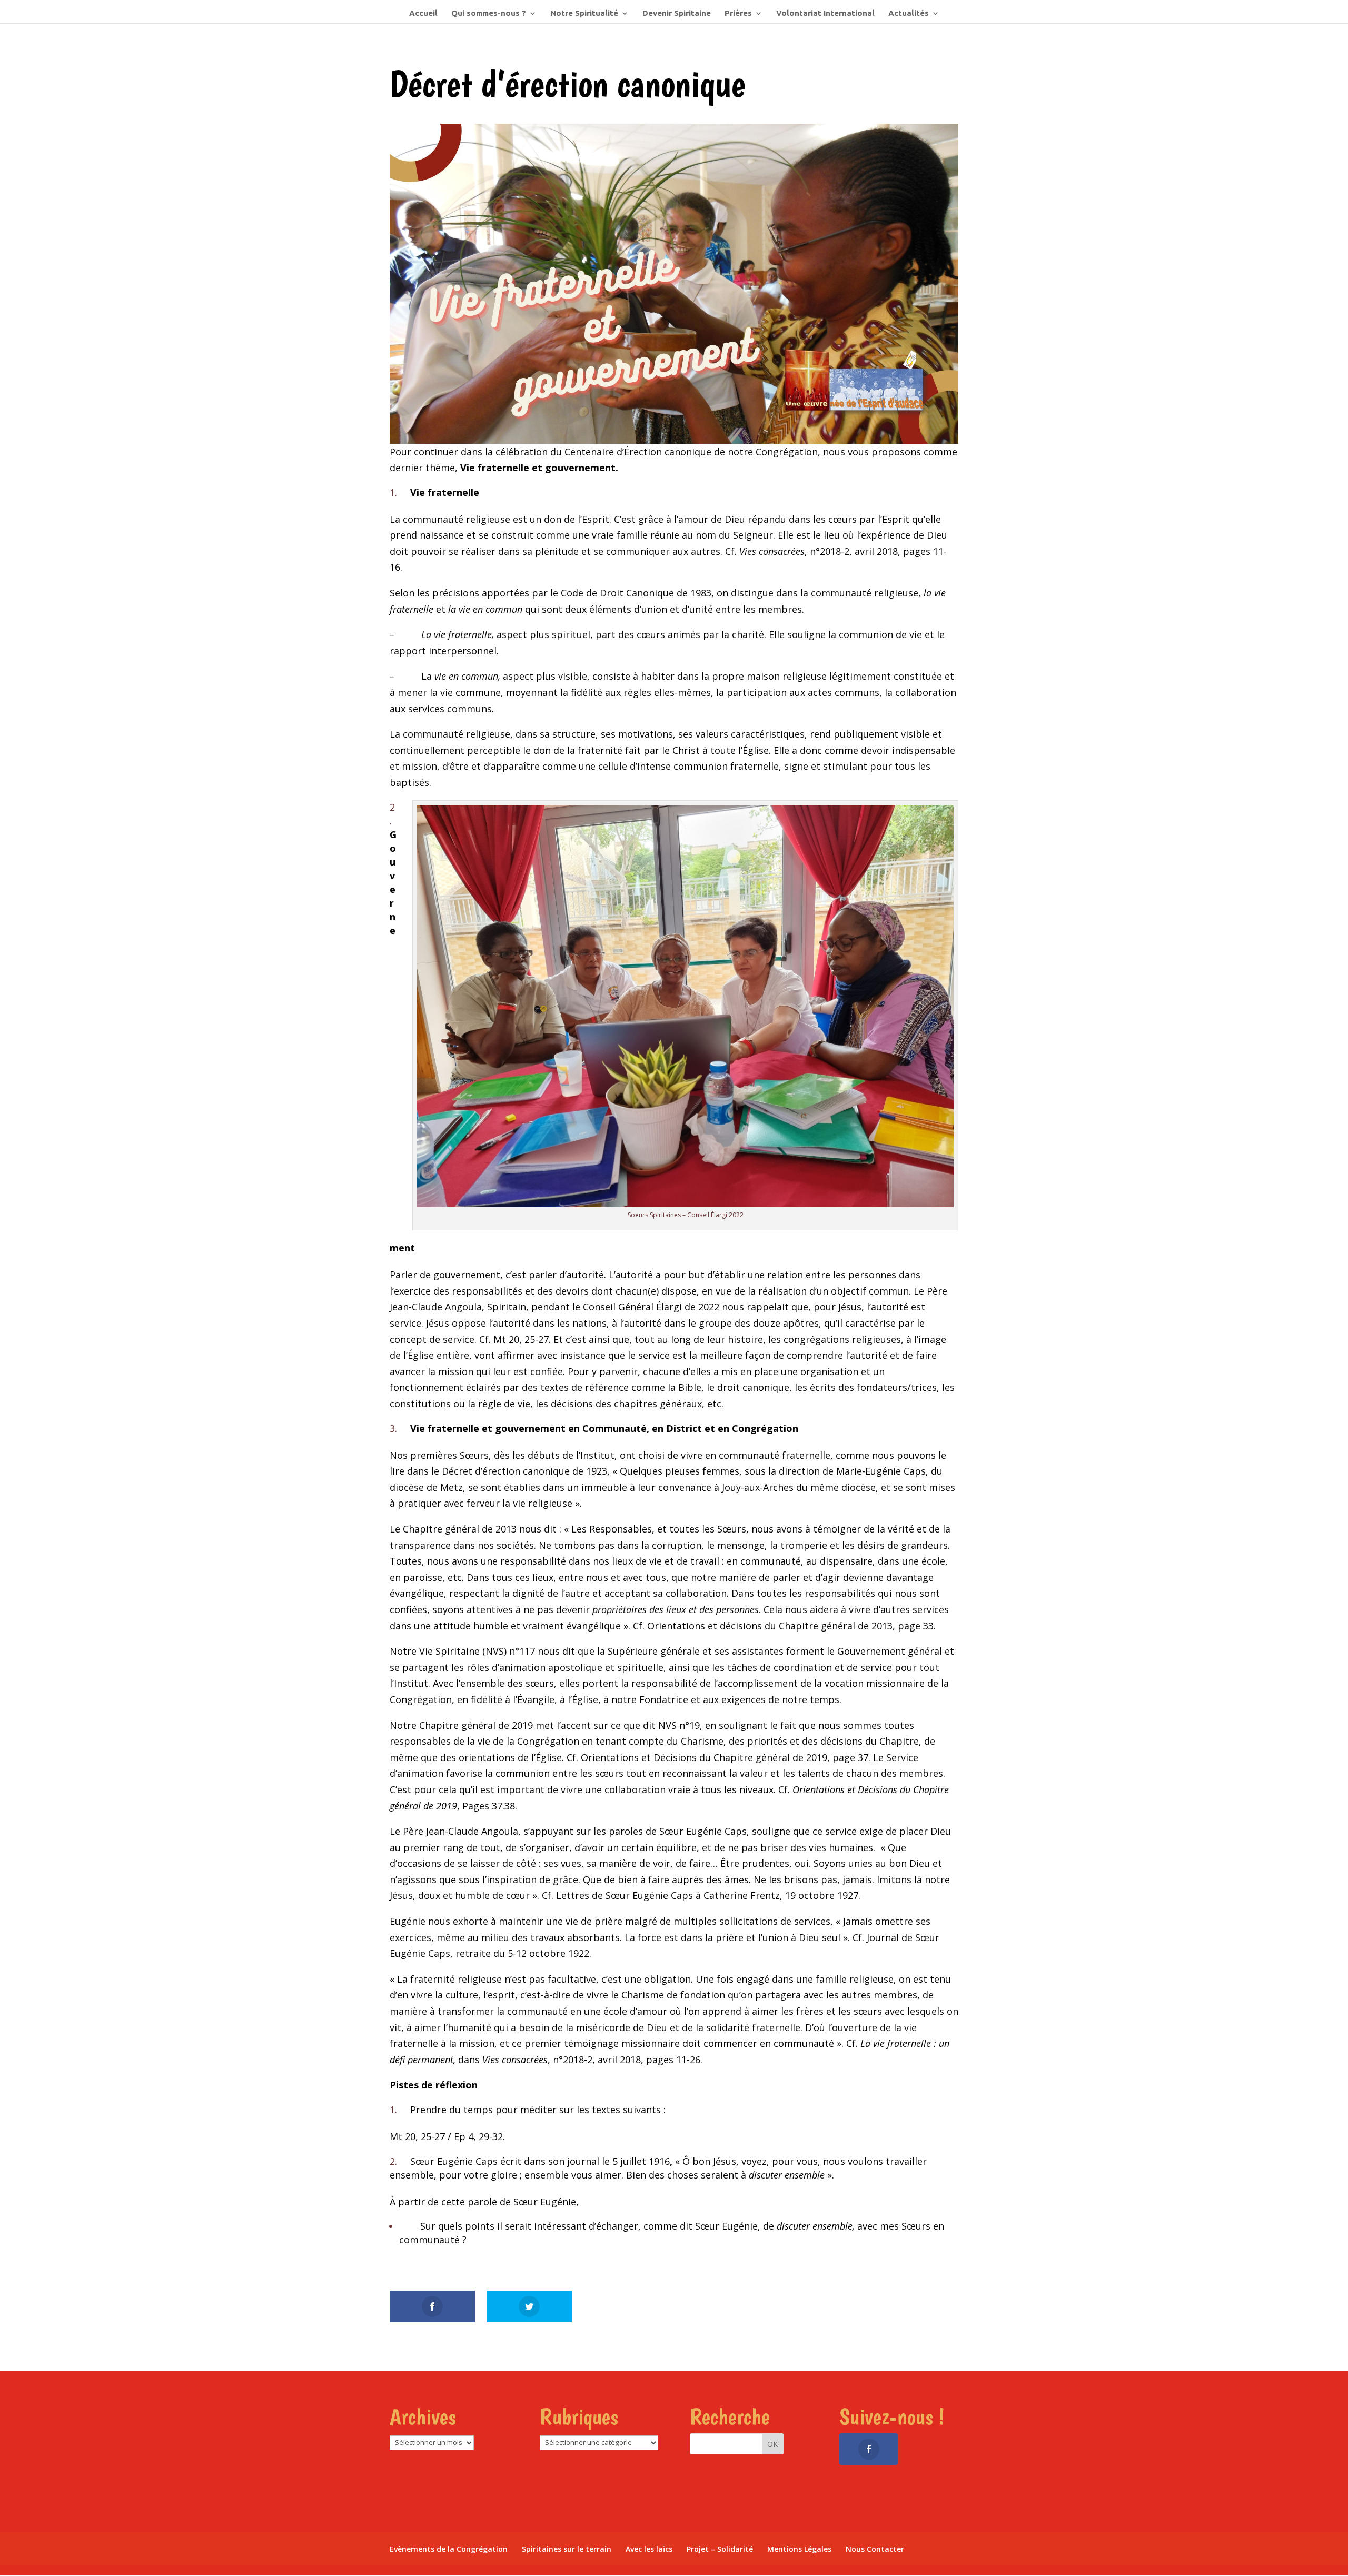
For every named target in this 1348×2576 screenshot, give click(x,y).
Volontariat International (825, 13)
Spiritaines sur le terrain (567, 2549)
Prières (738, 13)
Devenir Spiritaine (677, 13)
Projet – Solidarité (720, 2549)
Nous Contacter (875, 2549)
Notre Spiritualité (584, 13)
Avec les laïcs (649, 2549)
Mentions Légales (799, 2549)
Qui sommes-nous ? (489, 13)
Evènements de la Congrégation (449, 2549)
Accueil (423, 13)
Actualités (909, 13)
